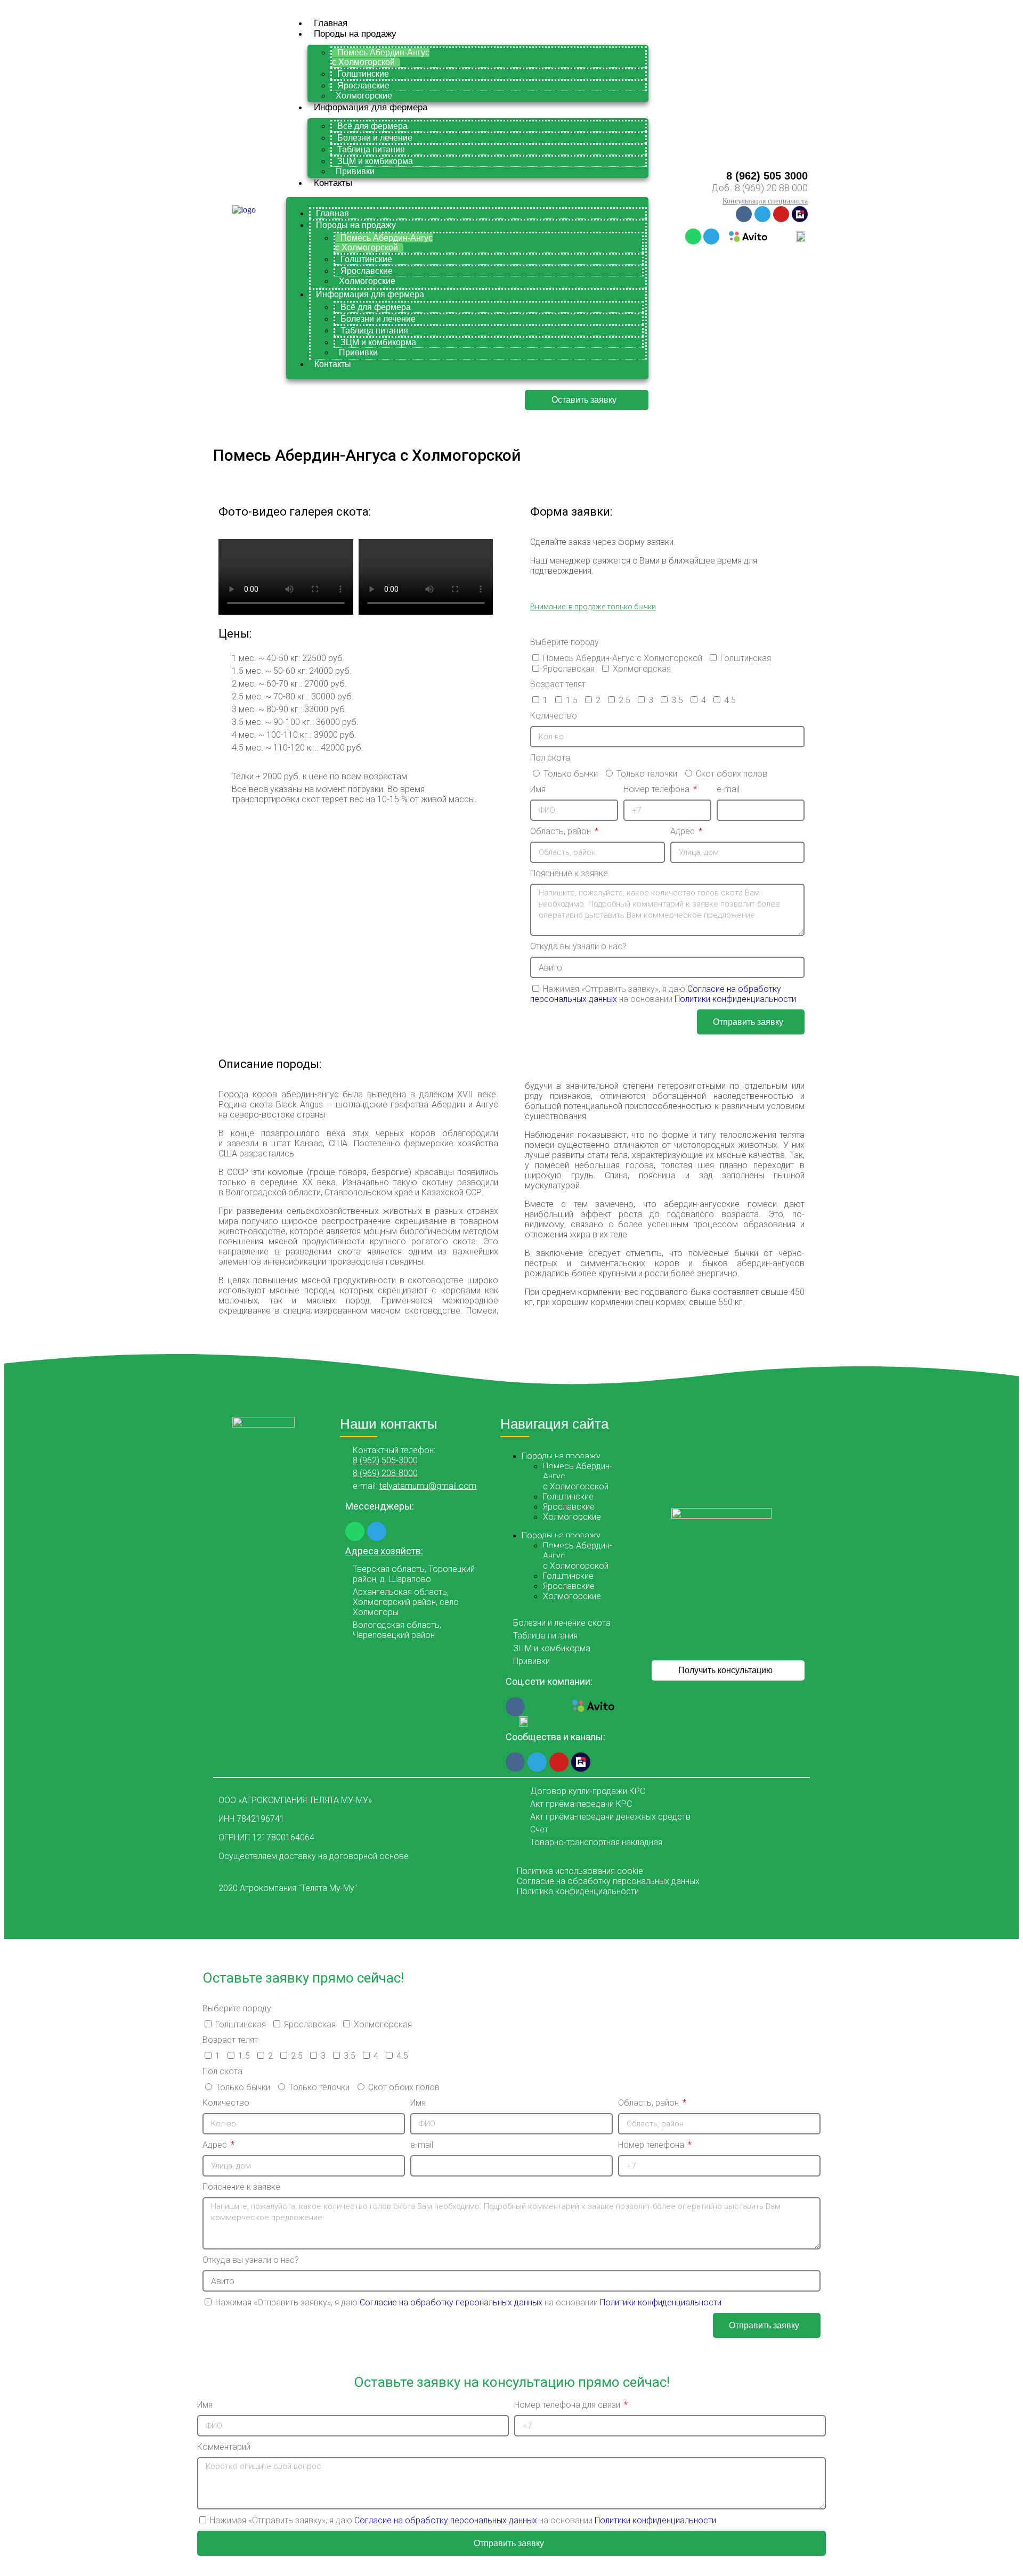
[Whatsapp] (693, 237)
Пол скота (550, 758)
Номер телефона (657, 789)
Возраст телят (558, 684)
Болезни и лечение (375, 138)
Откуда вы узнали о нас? (578, 946)
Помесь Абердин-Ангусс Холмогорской (381, 57)
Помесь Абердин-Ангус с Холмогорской (623, 658)
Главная (331, 23)
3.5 (677, 700)
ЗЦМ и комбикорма (375, 161)
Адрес (684, 831)
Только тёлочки (647, 774)
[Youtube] (781, 214)
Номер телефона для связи (568, 2405)
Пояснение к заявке (569, 873)
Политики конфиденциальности (735, 999)
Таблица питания (371, 149)
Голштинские (363, 74)
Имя (538, 789)
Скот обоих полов (732, 774)
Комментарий (224, 2447)
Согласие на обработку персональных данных (452, 2302)
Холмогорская (642, 669)
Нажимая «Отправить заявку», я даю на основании (663, 994)
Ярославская (569, 669)
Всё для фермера (372, 126)
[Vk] (744, 214)
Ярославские (363, 85)
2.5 (624, 700)
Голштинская (746, 658)
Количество (554, 716)
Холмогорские (364, 96)
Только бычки (571, 774)
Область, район (562, 831)
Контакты (333, 183)
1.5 (572, 700)
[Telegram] (762, 214)
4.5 (730, 700)
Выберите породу (565, 642)
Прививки (355, 171)
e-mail (728, 789)
